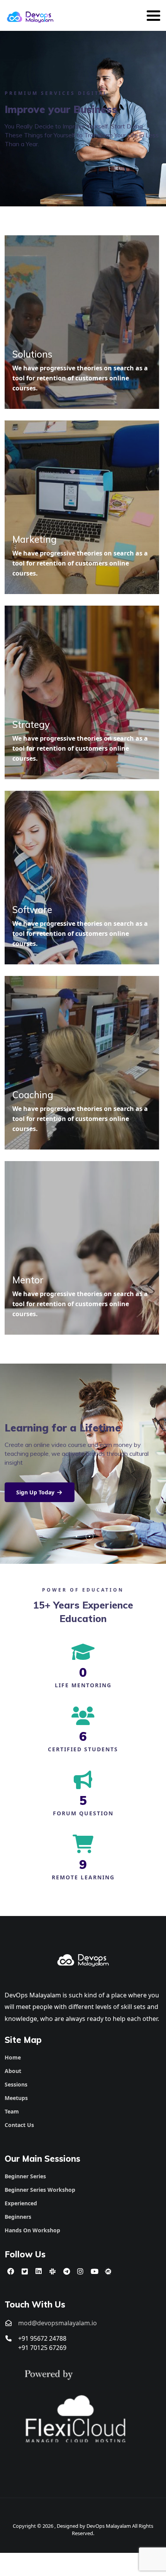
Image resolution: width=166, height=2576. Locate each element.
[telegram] (66, 2271)
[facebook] (11, 2271)
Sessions (16, 2084)
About (13, 2071)
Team (12, 2111)
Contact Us (19, 2125)
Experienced (21, 2203)
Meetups (16, 2098)
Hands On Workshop (32, 2230)
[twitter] (25, 2271)
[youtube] (94, 2271)
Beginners (18, 2217)
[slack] (53, 2271)
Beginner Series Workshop (40, 2190)
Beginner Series (25, 2176)
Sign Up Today (36, 1492)
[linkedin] (39, 2271)
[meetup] (108, 2271)
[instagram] (80, 2271)
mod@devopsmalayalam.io (58, 2323)
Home (13, 2057)
